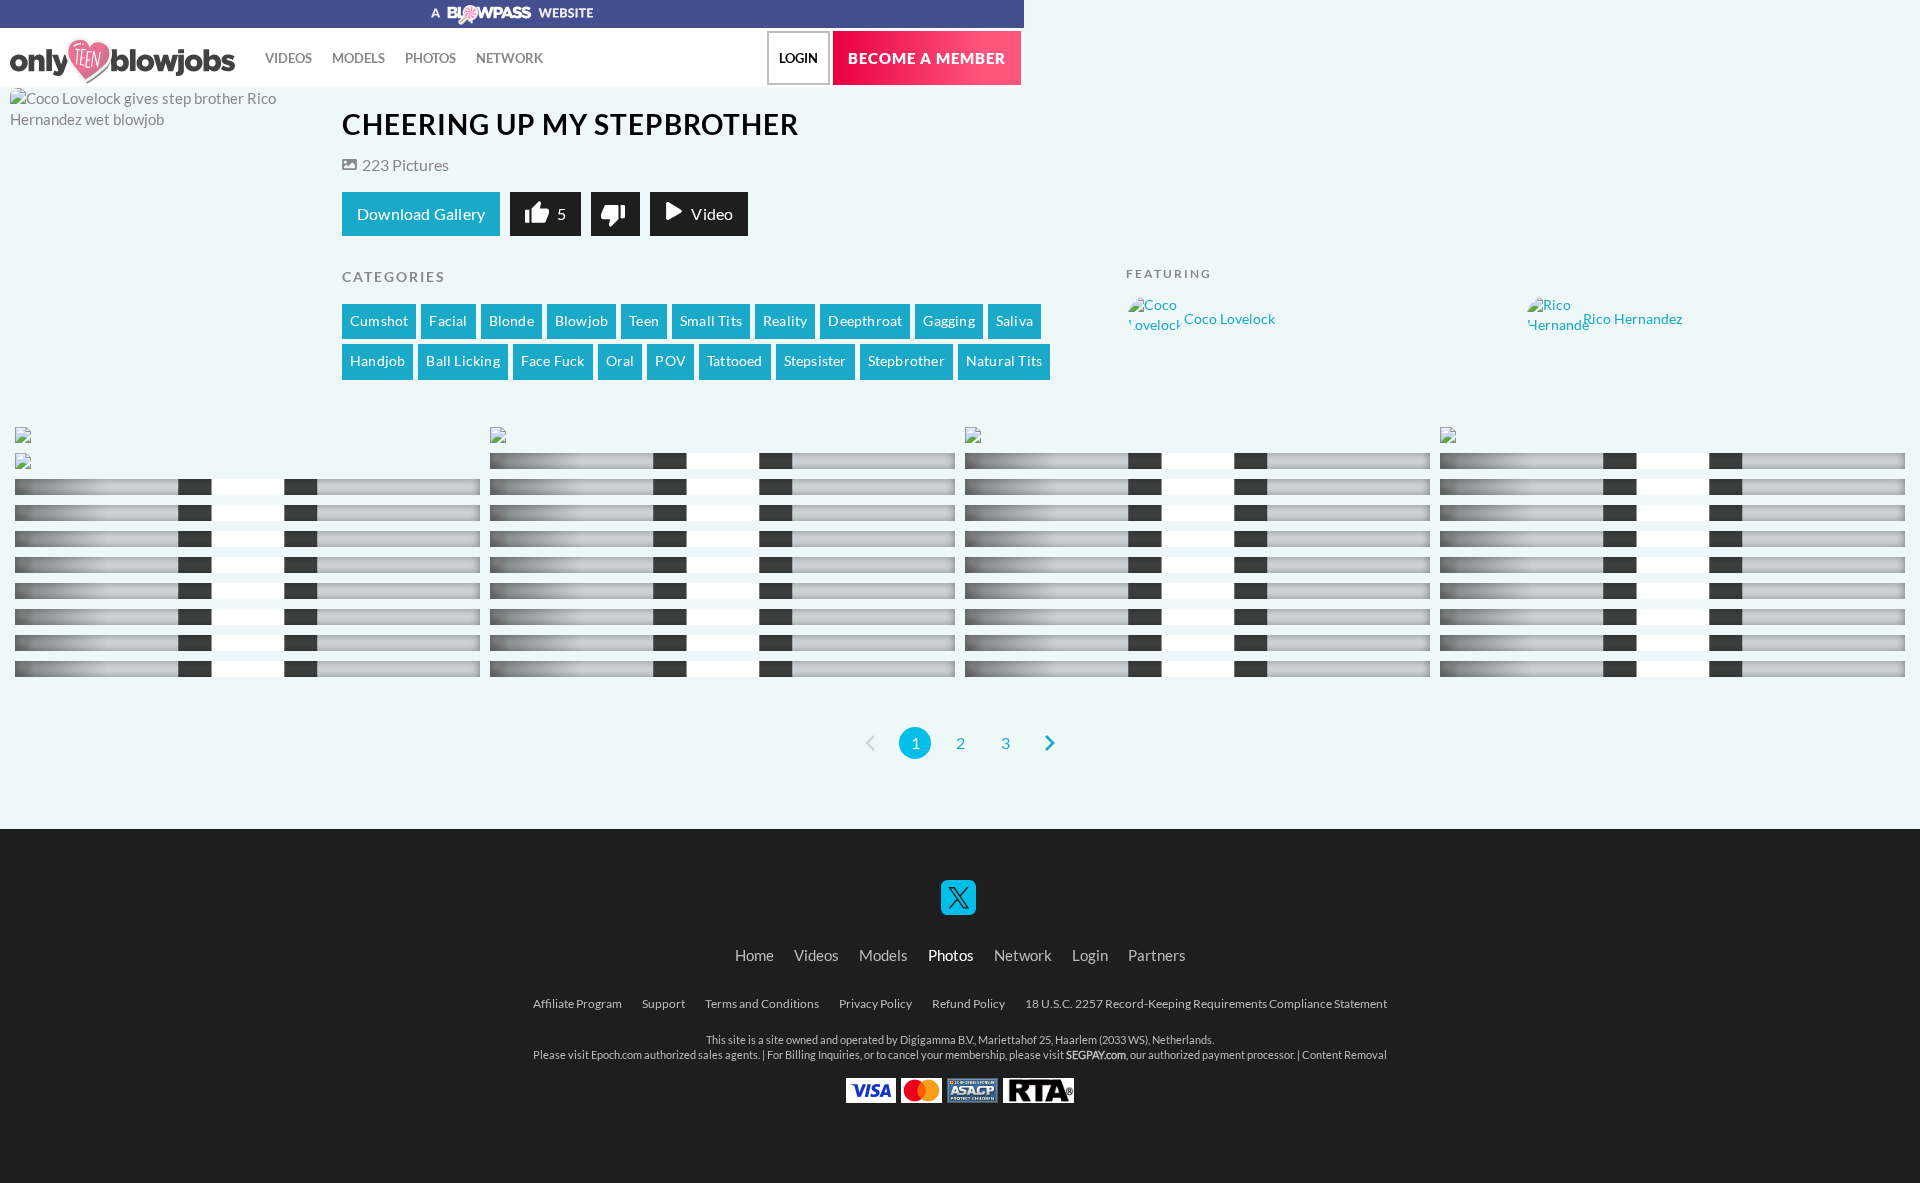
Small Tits (711, 321)
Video (712, 214)
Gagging (948, 321)
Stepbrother (906, 361)
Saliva (1014, 321)
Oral (620, 361)
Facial (448, 321)
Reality (785, 321)
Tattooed (735, 361)
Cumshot (379, 321)
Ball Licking (462, 361)
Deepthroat (865, 321)
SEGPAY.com (1096, 1055)
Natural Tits (1004, 361)
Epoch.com (616, 1055)
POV (670, 361)
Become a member (927, 58)
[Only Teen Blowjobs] (122, 61)
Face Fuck (553, 361)
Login (798, 58)
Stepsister (815, 361)
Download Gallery (421, 214)
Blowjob (581, 321)
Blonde (511, 321)
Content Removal (1344, 1055)
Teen (644, 321)
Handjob (377, 361)
